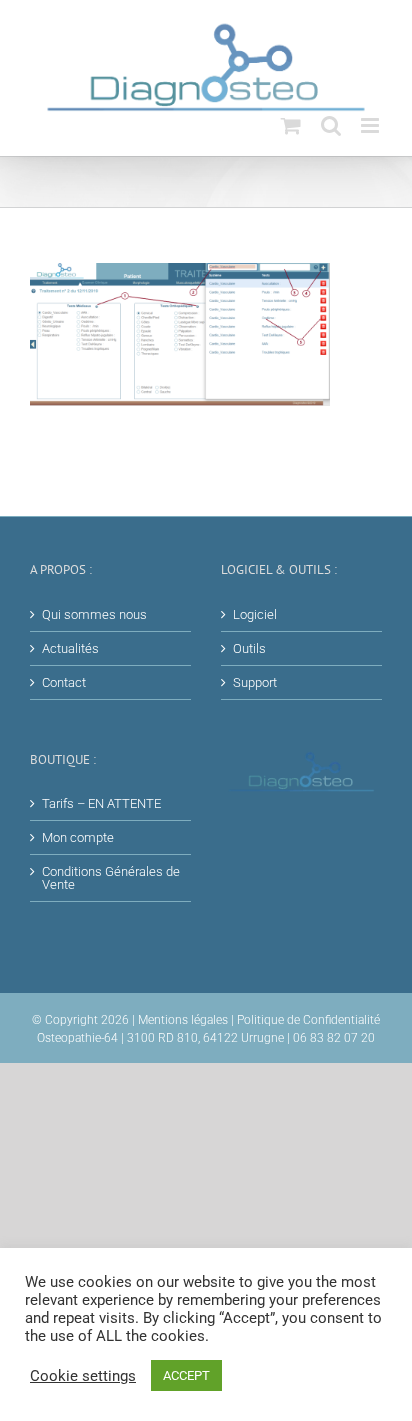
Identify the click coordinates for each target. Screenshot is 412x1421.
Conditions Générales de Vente (111, 878)
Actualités (70, 648)
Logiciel (255, 614)
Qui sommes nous (94, 614)
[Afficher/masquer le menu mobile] (371, 125)
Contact (64, 682)
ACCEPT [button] (186, 1375)
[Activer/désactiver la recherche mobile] (331, 125)
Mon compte (78, 837)
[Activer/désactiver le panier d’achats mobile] (291, 125)
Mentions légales (183, 1020)
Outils (249, 648)
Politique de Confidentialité (308, 1020)
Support (255, 682)
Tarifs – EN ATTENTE (101, 803)
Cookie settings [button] (83, 1376)
